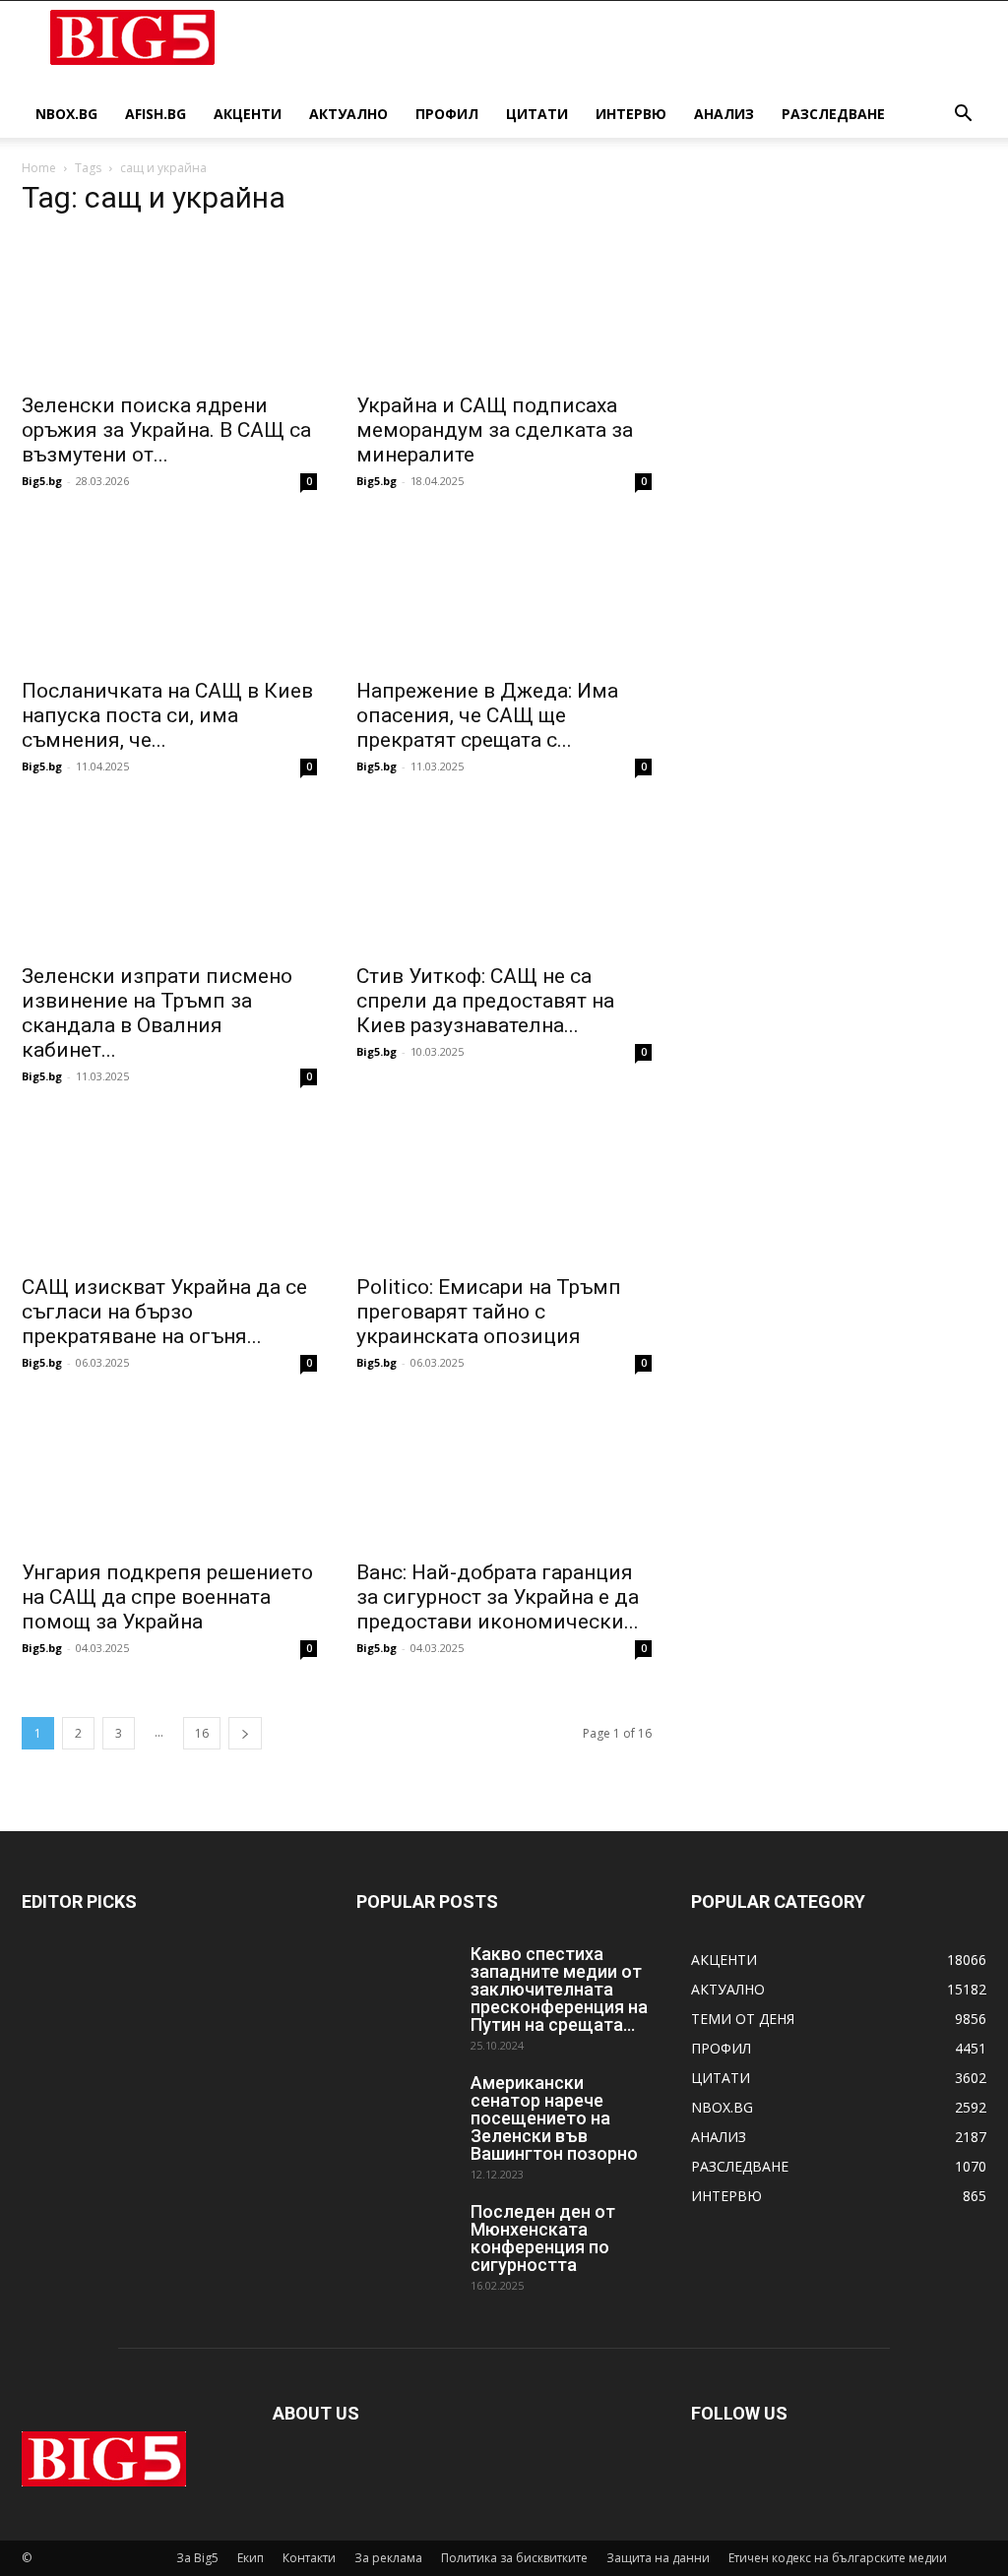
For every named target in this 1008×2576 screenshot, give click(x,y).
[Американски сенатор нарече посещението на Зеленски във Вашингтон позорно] (406, 2109)
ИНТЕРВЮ (631, 114)
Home (39, 168)
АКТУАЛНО (348, 114)
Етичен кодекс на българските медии (838, 2558)
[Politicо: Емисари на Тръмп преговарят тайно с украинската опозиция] (504, 1189)
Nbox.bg (66, 114)
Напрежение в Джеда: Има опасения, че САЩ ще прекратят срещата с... (487, 715)
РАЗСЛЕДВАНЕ (833, 114)
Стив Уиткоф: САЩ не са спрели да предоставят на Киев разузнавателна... (485, 1001)
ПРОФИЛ (447, 114)
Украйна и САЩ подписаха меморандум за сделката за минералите (495, 430)
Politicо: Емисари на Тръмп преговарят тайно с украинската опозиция (489, 1312)
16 (202, 1733)
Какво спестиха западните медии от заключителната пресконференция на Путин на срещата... (559, 1989)
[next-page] (245, 1733)
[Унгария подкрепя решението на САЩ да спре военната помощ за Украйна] (169, 1475)
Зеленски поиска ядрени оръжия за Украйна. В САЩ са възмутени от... (166, 430)
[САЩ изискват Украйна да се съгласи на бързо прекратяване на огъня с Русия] (169, 1189)
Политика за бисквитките (514, 2558)
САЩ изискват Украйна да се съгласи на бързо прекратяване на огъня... (164, 1312)
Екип (251, 2558)
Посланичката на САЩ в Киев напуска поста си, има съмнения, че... (167, 715)
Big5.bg (42, 481)
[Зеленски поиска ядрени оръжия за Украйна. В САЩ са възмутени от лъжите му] (169, 308)
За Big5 (197, 2558)
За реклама (388, 2558)
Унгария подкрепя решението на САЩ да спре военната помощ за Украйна (167, 1597)
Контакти (309, 2558)
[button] (963, 116)
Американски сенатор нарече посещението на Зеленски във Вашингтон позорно (554, 2118)
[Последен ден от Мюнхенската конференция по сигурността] (406, 2238)
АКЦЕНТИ (248, 114)
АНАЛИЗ (724, 114)
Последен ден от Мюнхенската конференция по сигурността (543, 2238)
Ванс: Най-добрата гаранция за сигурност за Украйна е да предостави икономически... (498, 1597)
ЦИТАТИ (537, 114)
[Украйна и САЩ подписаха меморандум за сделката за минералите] (504, 308)
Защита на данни (658, 2558)
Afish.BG (156, 114)
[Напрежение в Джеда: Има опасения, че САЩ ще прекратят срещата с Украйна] (504, 593)
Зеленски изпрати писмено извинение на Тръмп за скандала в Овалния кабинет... (157, 1013)
